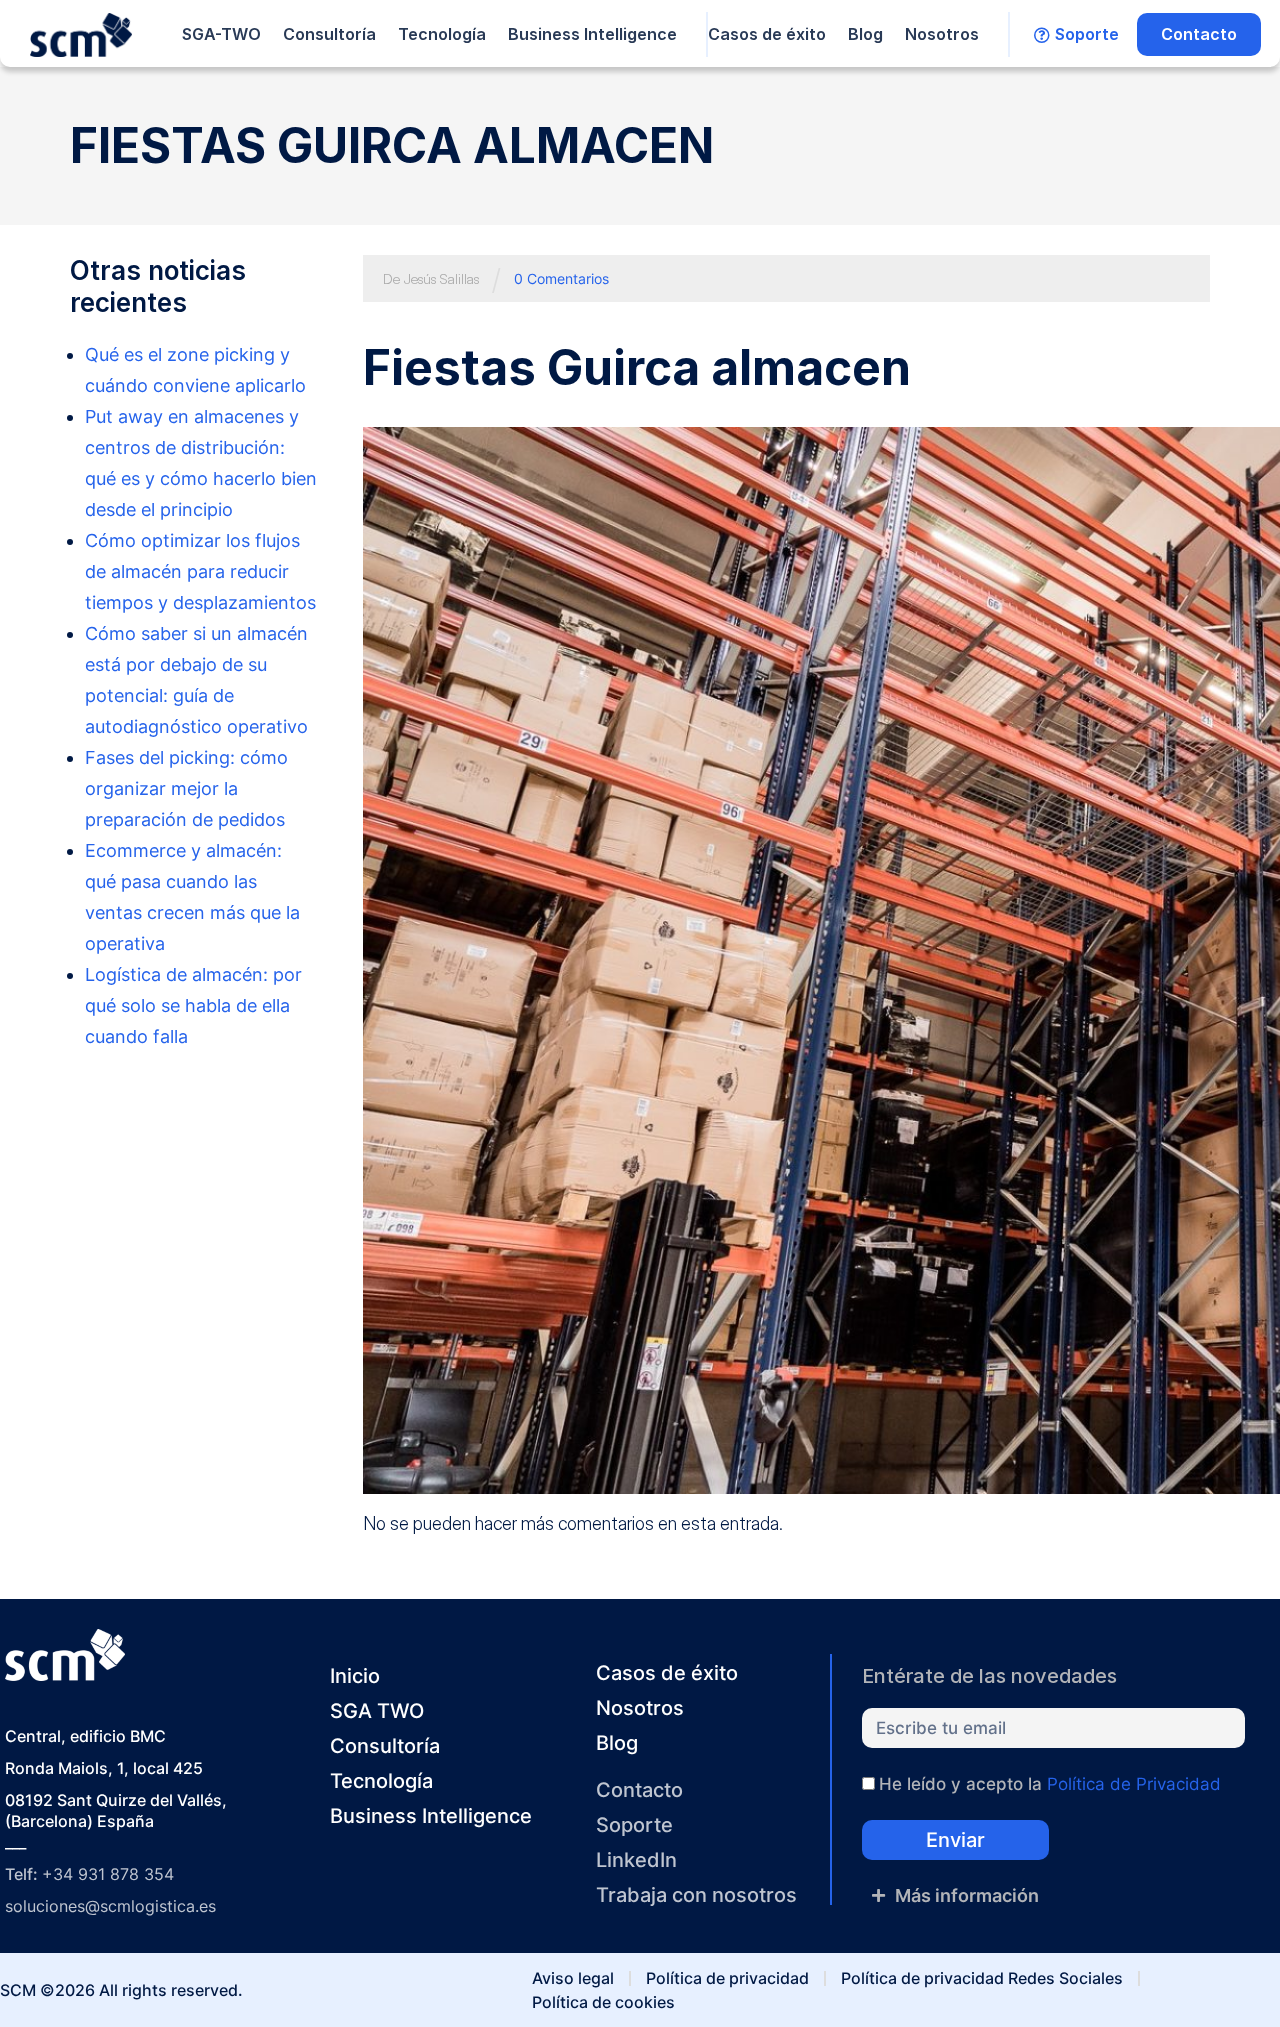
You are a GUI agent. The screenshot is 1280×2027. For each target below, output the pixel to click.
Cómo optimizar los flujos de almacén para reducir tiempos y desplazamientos (200, 571)
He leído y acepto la (1050, 1784)
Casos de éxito (767, 34)
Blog (865, 34)
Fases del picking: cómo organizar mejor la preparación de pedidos (186, 788)
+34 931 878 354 (108, 1874)
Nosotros (942, 34)
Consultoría (329, 34)
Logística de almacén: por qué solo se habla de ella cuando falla (193, 1005)
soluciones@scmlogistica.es (110, 1906)
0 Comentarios (561, 278)
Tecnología (442, 34)
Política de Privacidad (1134, 1784)
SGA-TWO (221, 34)
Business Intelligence (592, 34)
